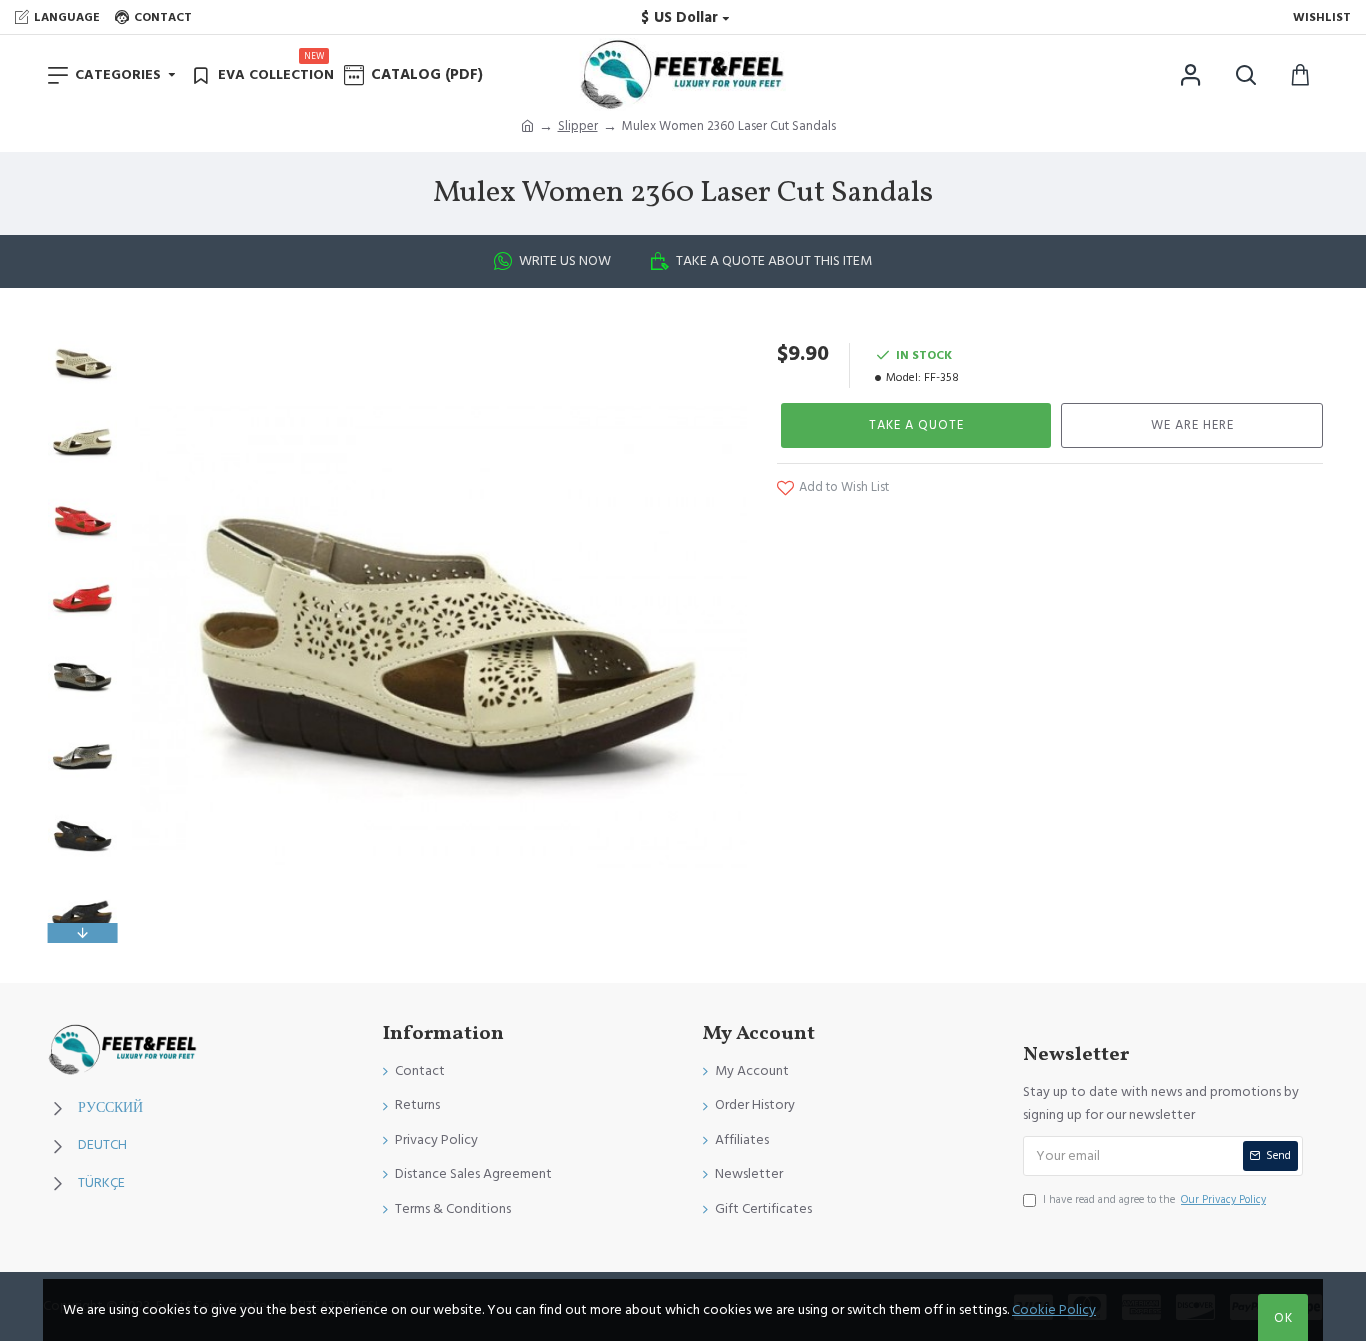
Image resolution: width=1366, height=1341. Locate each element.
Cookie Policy (1054, 1310)
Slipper (578, 126)
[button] (82, 333)
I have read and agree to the (1154, 1199)
